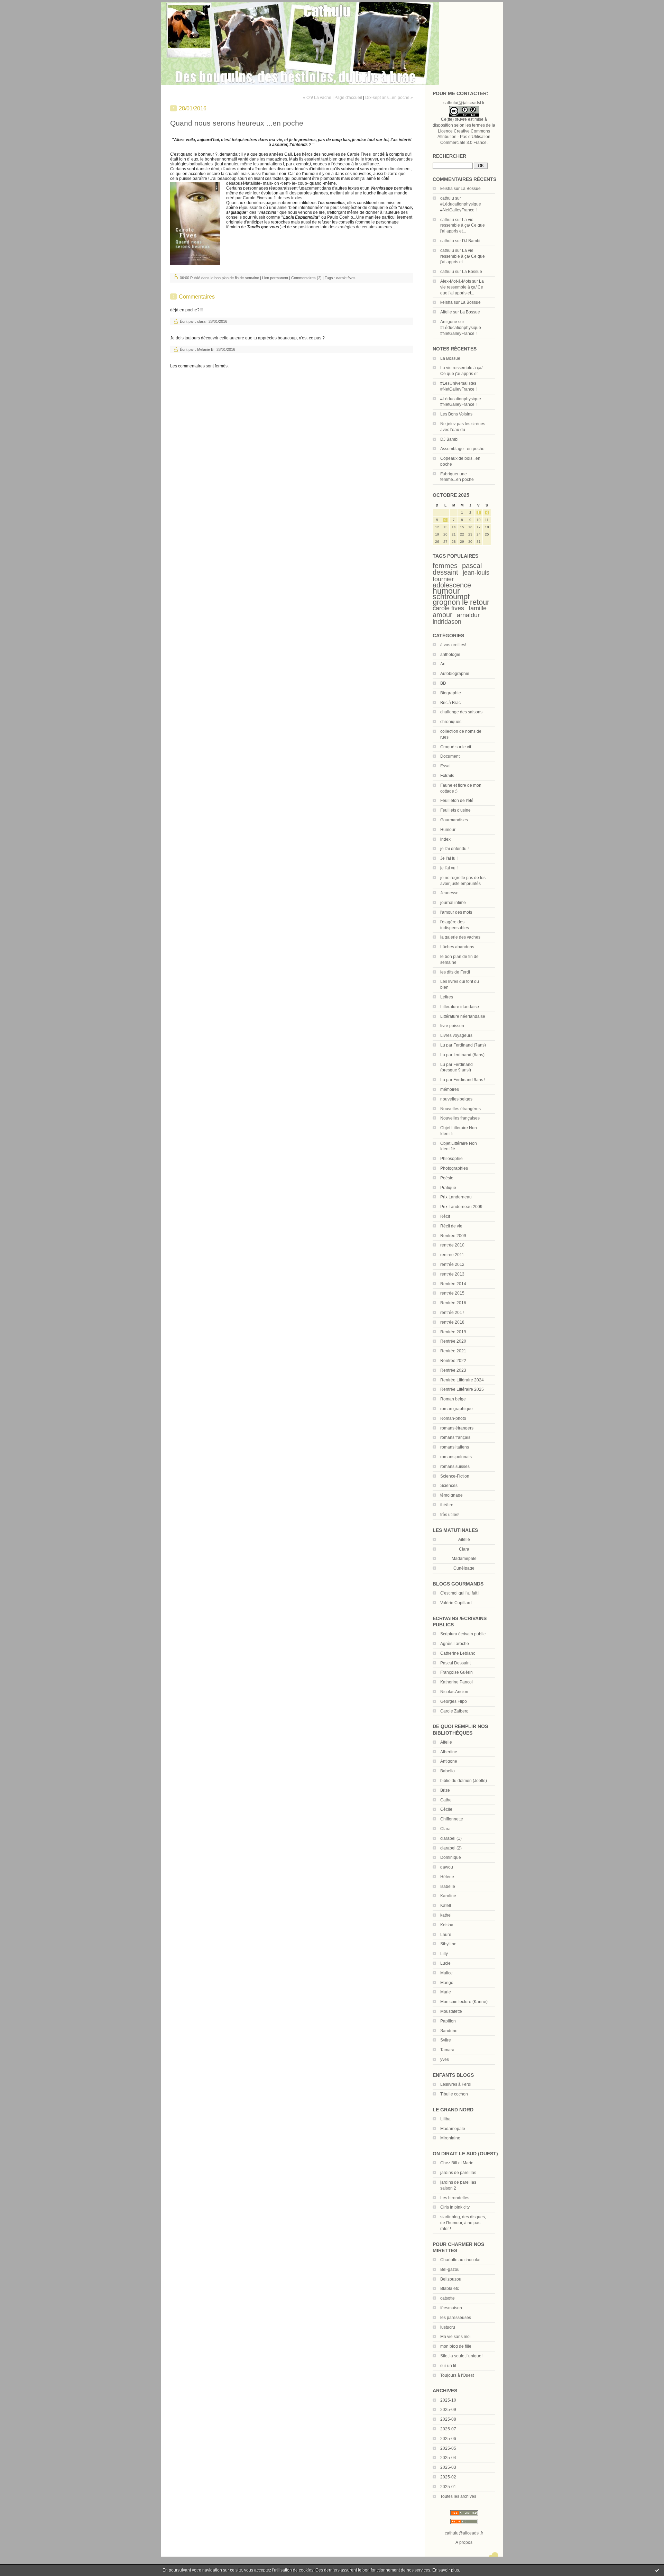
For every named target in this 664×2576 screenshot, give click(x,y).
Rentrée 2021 (453, 1351)
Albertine (449, 1752)
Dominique (451, 1857)
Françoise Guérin (456, 1672)
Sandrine (449, 2031)
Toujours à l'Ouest (457, 2375)
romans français (455, 1437)
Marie (446, 1992)
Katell (446, 1906)
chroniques (451, 722)
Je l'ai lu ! (449, 858)
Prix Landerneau (456, 1197)
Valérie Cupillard (456, 1603)
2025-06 (448, 2439)
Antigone (449, 322)
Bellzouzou (451, 2279)
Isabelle (448, 1887)
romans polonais (456, 1457)
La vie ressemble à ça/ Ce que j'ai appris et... (463, 226)
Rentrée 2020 (453, 1341)
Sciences (449, 1486)
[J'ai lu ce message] (657, 2570)
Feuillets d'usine (455, 810)
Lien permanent (275, 278)
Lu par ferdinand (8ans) (462, 1055)
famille (478, 608)
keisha (446, 189)
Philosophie (451, 1159)
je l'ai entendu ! (454, 849)
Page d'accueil (348, 98)
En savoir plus (446, 2570)
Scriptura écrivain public (463, 1634)
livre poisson (452, 1026)
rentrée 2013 (452, 1274)
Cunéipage (464, 1568)
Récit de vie (451, 1226)
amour (442, 615)
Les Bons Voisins (456, 414)
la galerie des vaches (460, 937)
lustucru (448, 2327)
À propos (464, 2542)
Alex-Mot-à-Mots (456, 281)
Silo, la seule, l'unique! (461, 2356)
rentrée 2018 (452, 1322)
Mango (447, 1983)
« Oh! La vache (317, 98)
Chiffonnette (452, 1819)
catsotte (448, 2298)
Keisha (447, 1925)
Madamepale (464, 1559)
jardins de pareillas (458, 2173)
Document (450, 756)
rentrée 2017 (452, 1313)
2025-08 (448, 2419)
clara (201, 321)
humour (446, 591)
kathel (446, 1915)
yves (445, 2059)
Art (443, 664)
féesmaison (451, 2308)
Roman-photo (453, 1418)
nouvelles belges (456, 1099)
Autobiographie (455, 674)
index (445, 839)
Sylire (446, 2040)
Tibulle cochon (454, 2094)
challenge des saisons (461, 712)
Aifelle (446, 312)
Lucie (445, 1963)
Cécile (446, 1809)
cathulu (447, 198)
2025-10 (448, 2400)
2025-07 (448, 2429)
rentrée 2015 (452, 1293)
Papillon (448, 2021)
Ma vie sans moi (455, 2337)
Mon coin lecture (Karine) (464, 2002)
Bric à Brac (450, 703)
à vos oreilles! (453, 645)
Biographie (451, 693)
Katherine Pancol (456, 1682)
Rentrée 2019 (453, 1332)
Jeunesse (449, 893)
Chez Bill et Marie (457, 2163)
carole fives (448, 608)
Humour (448, 830)
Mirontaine (450, 2138)
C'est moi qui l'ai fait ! (460, 1593)
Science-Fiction (455, 1476)
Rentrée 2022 (453, 1361)
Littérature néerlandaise (463, 1016)
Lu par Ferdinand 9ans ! (463, 1080)
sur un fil (448, 2366)
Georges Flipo (454, 1701)
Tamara (447, 2050)
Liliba (445, 2119)
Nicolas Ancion (454, 1692)
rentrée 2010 (452, 1245)
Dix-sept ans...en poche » (389, 98)
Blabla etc (450, 2289)
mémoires (450, 1089)
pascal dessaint (457, 569)
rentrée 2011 (452, 1255)
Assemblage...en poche (462, 449)
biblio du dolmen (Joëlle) (464, 1781)
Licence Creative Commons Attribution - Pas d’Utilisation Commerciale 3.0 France (464, 137)
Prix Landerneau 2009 (461, 1207)
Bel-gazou (450, 2269)
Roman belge (453, 1399)
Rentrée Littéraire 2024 (462, 1380)
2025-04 (448, 2458)
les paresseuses (456, 2318)
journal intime (453, 903)
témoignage (451, 1495)
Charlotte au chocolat (460, 2260)
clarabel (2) (451, 1848)
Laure (446, 1935)
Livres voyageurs (456, 1035)
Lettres (447, 997)
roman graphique (456, 1409)
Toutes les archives (458, 2496)
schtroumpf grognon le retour (461, 600)
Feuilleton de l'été (457, 801)
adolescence (452, 585)
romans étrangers (457, 1428)
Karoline (448, 1896)
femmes (445, 566)
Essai (445, 766)
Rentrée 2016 (453, 1303)
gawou (447, 1867)
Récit (445, 1216)
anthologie (450, 655)
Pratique (448, 1188)
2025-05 (448, 2448)
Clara (445, 1829)
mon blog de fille (456, 2346)
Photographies (454, 1168)
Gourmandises (454, 820)
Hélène (447, 1877)
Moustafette (451, 2011)
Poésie (447, 1178)
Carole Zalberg (454, 1711)
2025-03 (448, 2467)
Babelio (448, 1771)
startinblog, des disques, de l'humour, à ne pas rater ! (463, 2223)
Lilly (444, 1954)
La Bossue (471, 189)
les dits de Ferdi (455, 972)
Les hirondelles (455, 2198)
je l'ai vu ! (449, 868)
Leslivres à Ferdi (456, 2084)
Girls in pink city (455, 2207)
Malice (446, 1973)
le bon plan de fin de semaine (235, 278)
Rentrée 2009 (453, 1236)
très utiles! (450, 1515)
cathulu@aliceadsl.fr (464, 2533)
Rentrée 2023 (453, 1370)
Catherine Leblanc (458, 1653)
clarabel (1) (451, 1838)
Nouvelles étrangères (460, 1109)
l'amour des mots (456, 912)
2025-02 (448, 2477)
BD (443, 683)
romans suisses (455, 1467)
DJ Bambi (471, 241)
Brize (445, 1790)
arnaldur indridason (456, 618)
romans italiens (455, 1447)
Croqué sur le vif (456, 747)
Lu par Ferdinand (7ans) (463, 1045)
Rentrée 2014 (453, 1284)
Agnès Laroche (455, 1644)
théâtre (447, 1505)
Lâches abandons (457, 947)
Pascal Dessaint (455, 1663)
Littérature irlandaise (460, 1007)
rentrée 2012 (452, 1264)
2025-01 (448, 2487)
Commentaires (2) (306, 278)
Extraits (447, 776)
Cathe (446, 1800)
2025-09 (448, 2410)
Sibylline (448, 1944)
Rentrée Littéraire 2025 (462, 1389)
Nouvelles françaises (460, 1118)
